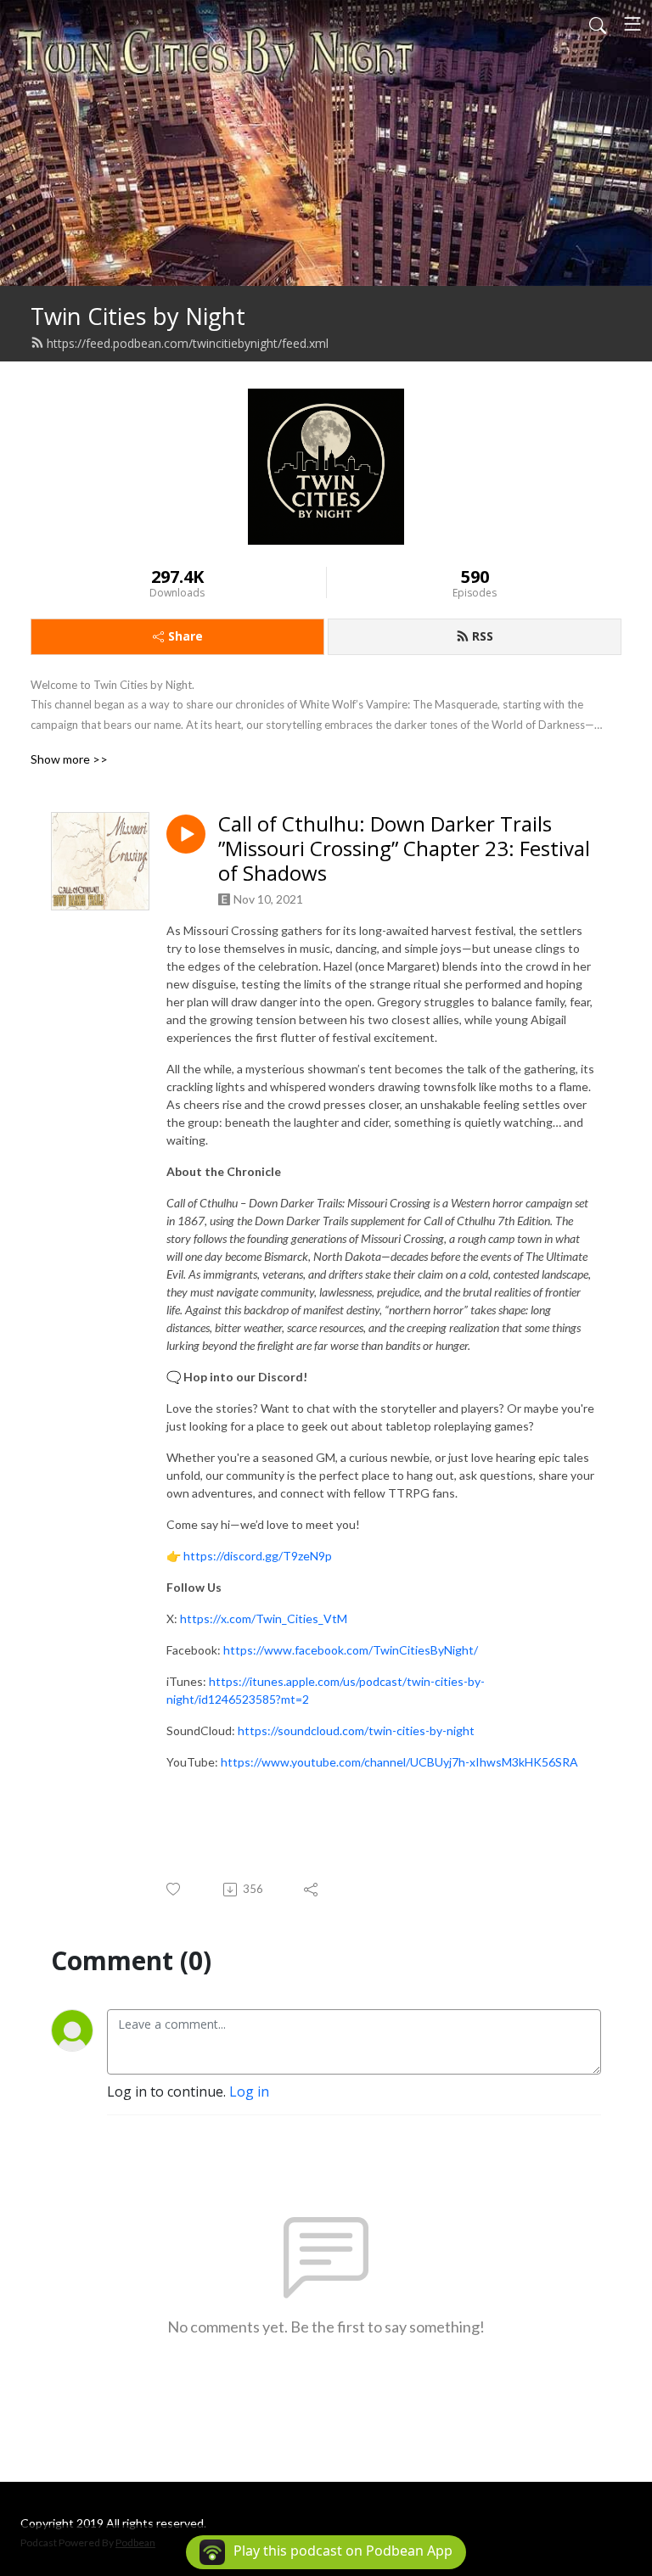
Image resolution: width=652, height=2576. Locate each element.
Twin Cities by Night (138, 316)
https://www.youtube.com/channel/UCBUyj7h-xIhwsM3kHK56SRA (399, 1762)
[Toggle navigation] (632, 24)
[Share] (312, 1890)
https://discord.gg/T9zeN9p (258, 1556)
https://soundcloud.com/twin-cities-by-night (356, 1730)
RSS (483, 636)
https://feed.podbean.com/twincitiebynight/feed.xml (188, 343)
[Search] (598, 24)
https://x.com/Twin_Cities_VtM (264, 1618)
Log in (249, 2092)
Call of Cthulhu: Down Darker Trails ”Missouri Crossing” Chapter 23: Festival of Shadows (404, 848)
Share (185, 636)
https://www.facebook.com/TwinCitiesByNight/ (351, 1650)
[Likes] (174, 1889)
